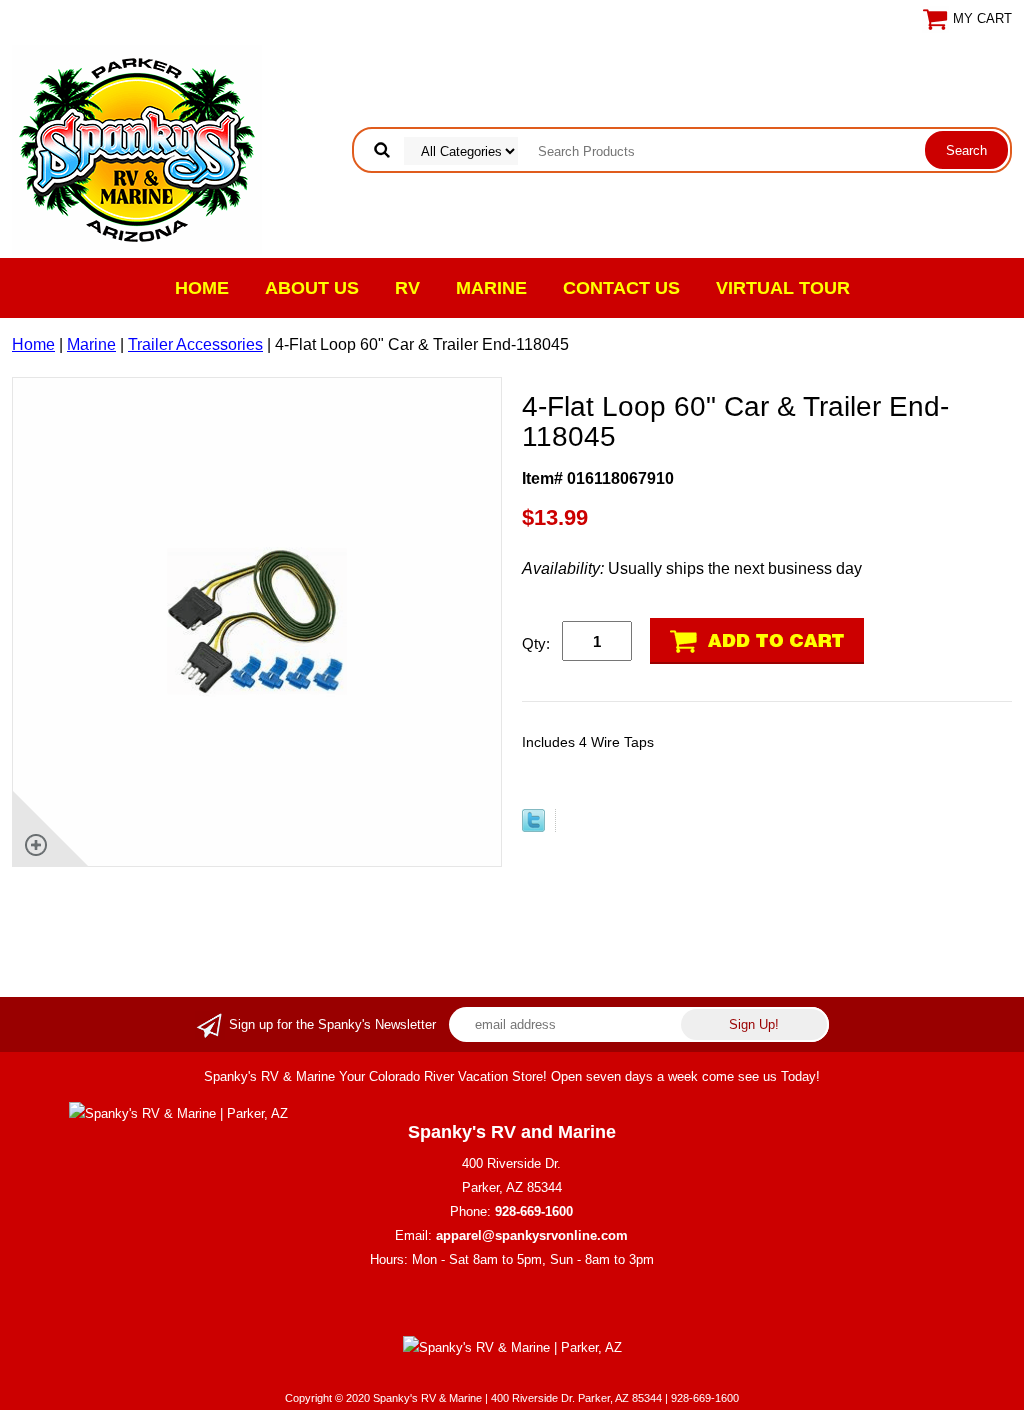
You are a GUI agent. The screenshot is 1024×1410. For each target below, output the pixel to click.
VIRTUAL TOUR (783, 288)
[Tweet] (533, 826)
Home (202, 288)
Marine (491, 288)
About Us (312, 288)
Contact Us (621, 288)
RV (407, 288)
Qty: (536, 643)
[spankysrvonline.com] (137, 148)
